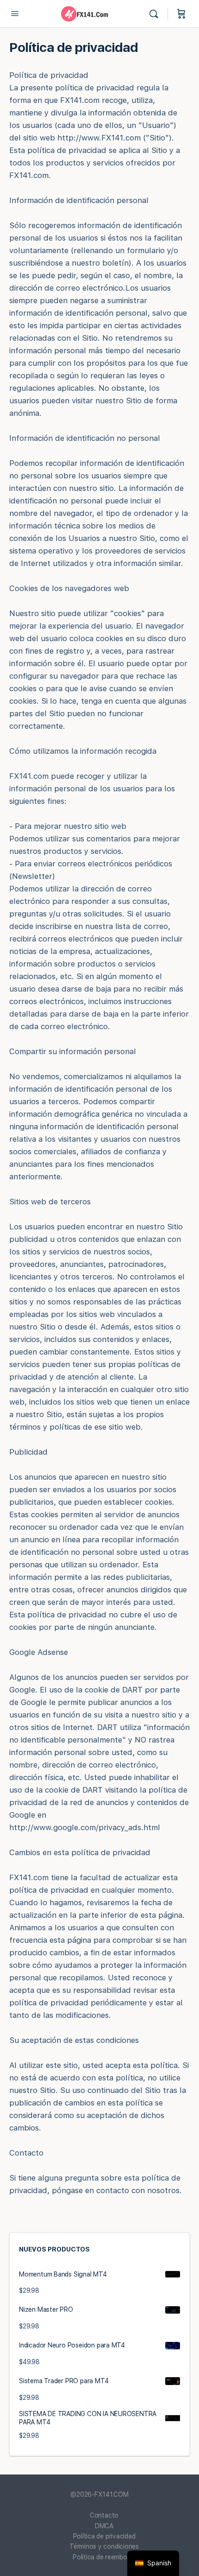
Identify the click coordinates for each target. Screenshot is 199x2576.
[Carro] (181, 14)
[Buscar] (156, 14)
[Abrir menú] (15, 13)
